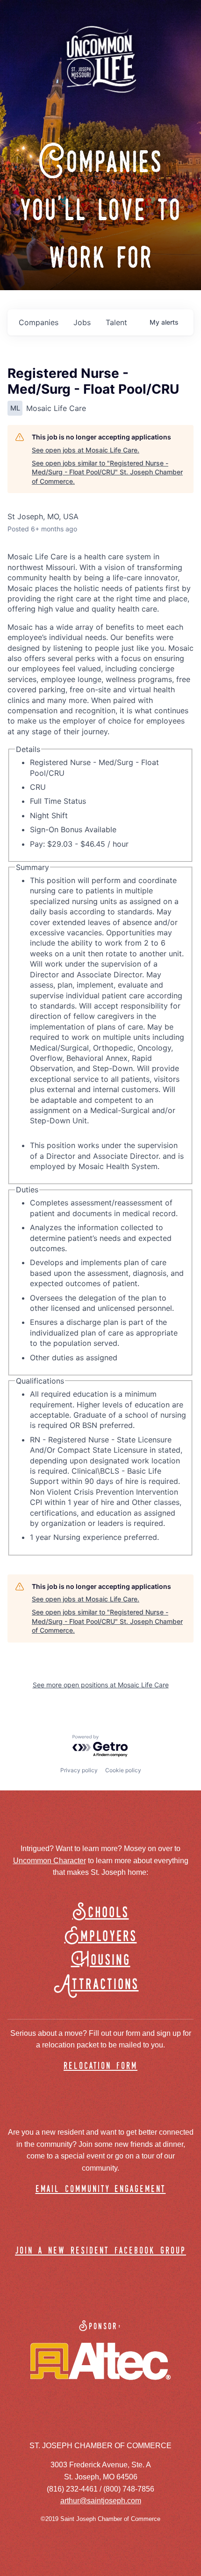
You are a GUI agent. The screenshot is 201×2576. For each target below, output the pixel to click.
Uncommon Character (50, 1861)
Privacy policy (79, 1770)
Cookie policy (123, 1770)
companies (39, 322)
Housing (101, 1960)
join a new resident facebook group (100, 2251)
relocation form (100, 2066)
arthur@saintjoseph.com (101, 2501)
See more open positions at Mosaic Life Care (101, 1685)
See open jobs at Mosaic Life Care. (86, 450)
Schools (101, 1913)
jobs (82, 322)
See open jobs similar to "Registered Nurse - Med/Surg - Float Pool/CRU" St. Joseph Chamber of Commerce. (107, 472)
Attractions (101, 1985)
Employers (101, 1937)
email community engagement (101, 2190)
